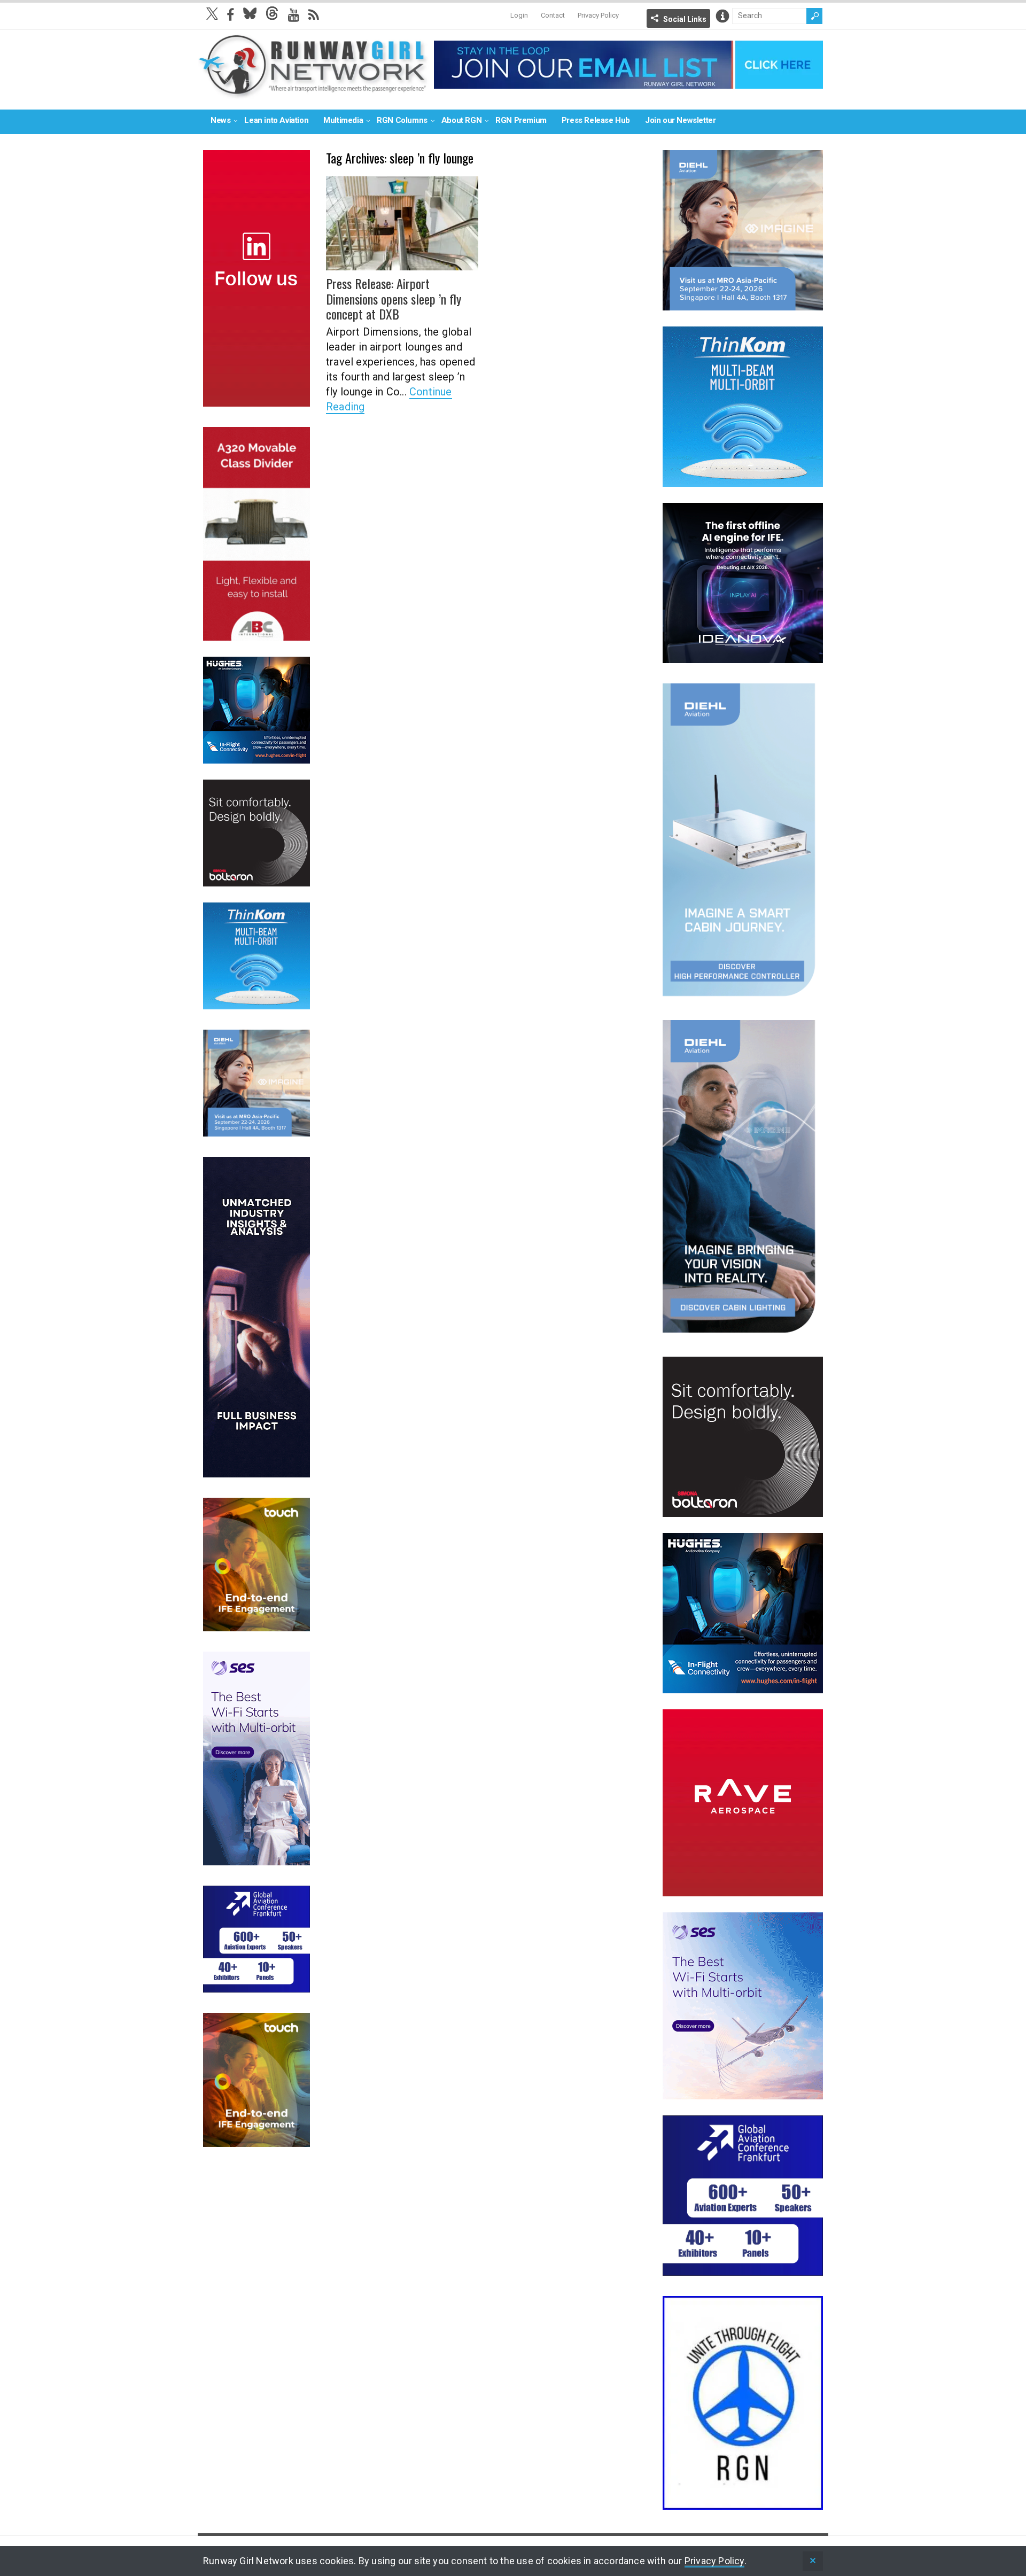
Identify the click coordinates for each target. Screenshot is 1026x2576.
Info (722, 16)
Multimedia (343, 120)
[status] (813, 2561)
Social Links (685, 19)
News (220, 120)
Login (519, 15)
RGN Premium (521, 120)
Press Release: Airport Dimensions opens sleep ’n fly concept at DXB (394, 299)
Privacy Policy (598, 15)
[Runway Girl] (313, 93)
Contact (553, 15)
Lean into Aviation (276, 120)
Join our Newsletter (680, 120)
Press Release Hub (596, 120)
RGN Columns (402, 120)
